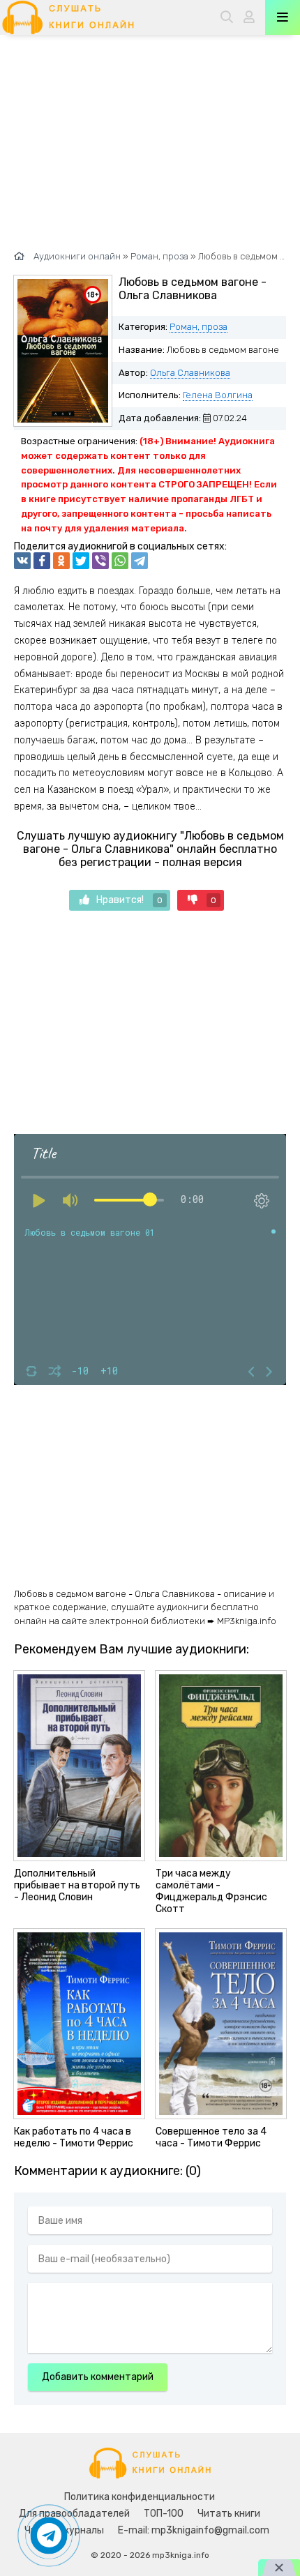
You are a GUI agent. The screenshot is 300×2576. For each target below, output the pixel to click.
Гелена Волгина (218, 395)
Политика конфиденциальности (140, 2497)
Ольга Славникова (190, 373)
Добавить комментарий (98, 2377)
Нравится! (129, 900)
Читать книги (229, 2514)
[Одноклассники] (61, 561)
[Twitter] (81, 561)
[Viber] (100, 561)
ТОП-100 (164, 2514)
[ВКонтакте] (22, 561)
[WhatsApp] (120, 561)
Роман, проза (198, 327)
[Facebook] (42, 561)
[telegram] (140, 561)
